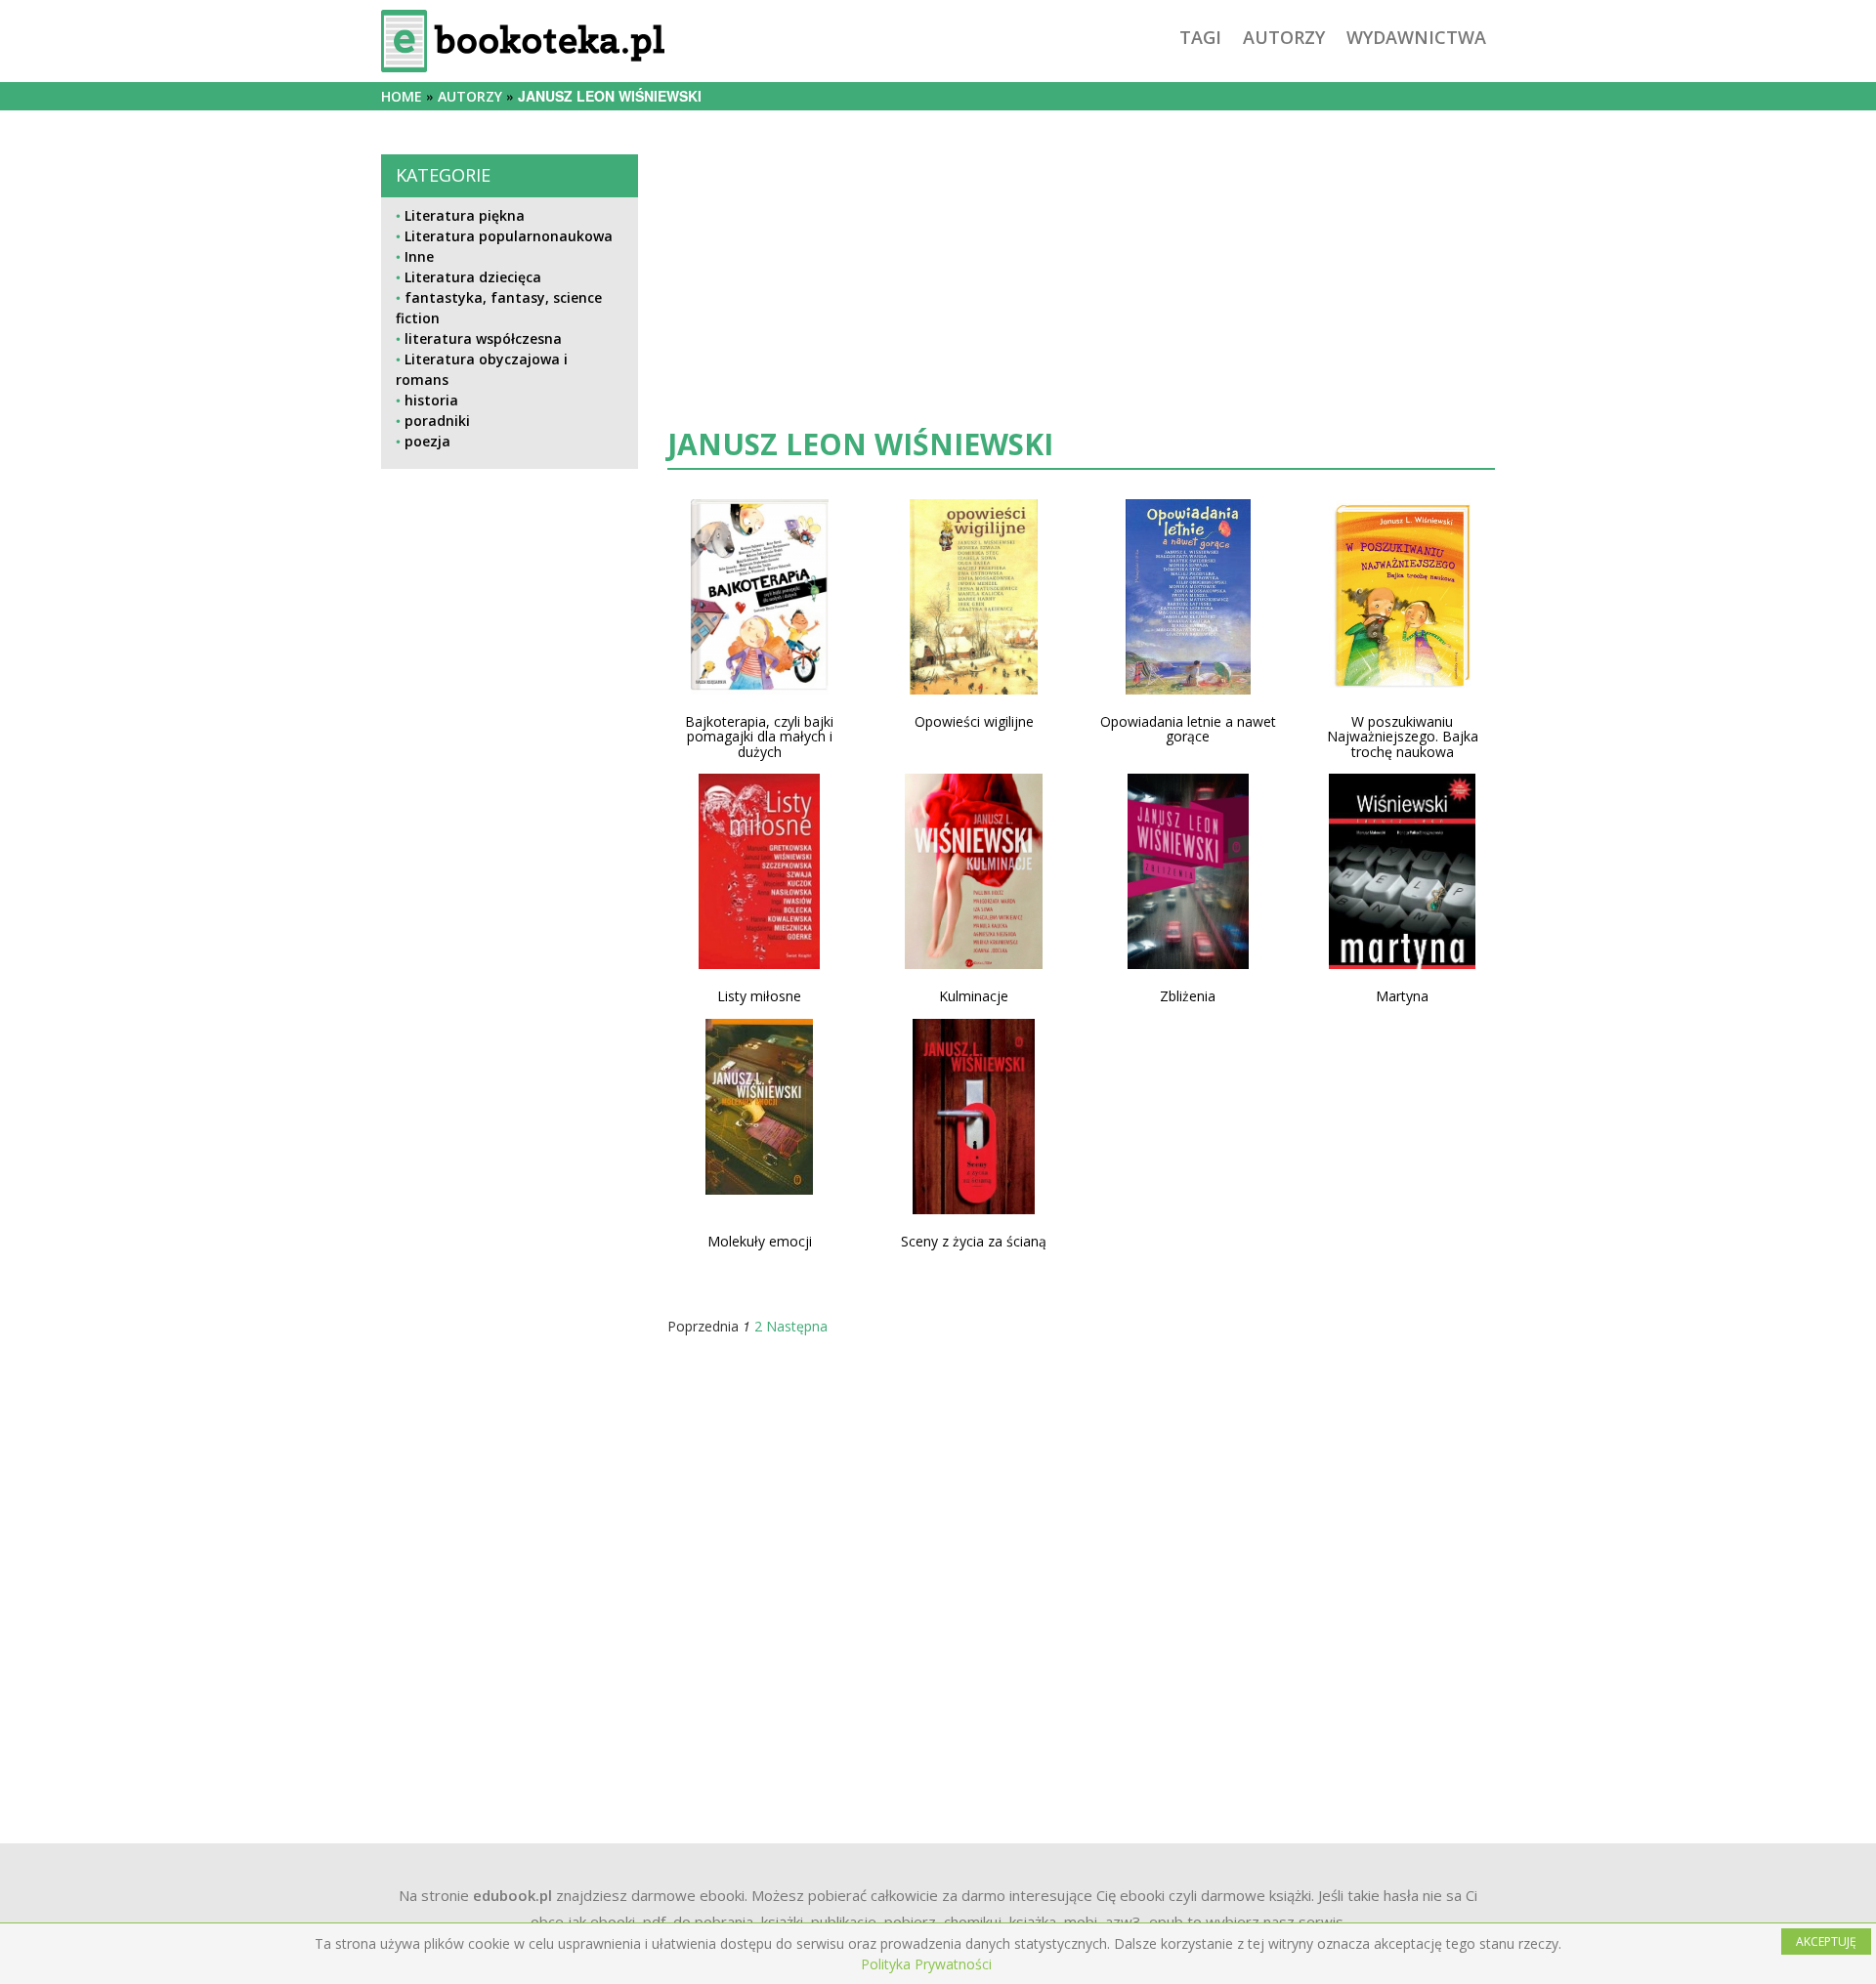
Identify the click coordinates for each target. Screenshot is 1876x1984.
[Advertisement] (510, 1134)
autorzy (1284, 37)
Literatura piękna (465, 215)
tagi (1200, 37)
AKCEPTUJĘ (1826, 1942)
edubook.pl (512, 1895)
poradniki (437, 421)
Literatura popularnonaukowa (509, 236)
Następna (797, 1326)
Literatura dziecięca (473, 277)
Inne (419, 256)
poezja (427, 441)
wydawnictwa (1416, 37)
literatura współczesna (483, 338)
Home (402, 96)
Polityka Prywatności (926, 1964)
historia (431, 400)
